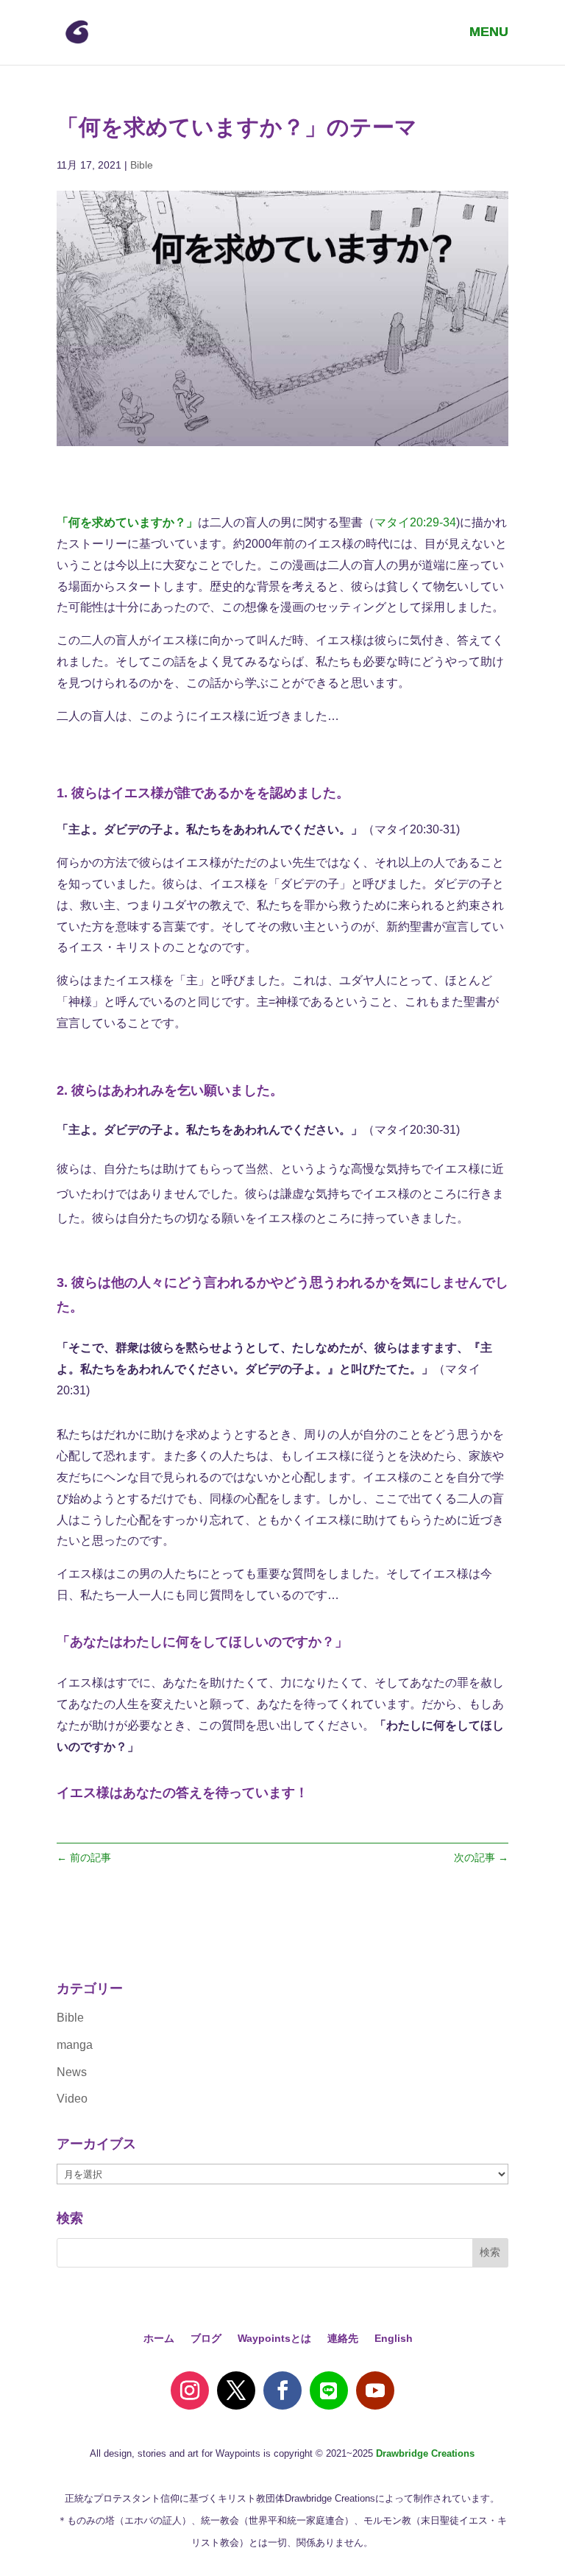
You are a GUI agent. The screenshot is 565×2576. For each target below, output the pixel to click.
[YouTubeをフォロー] (375, 2390)
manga (75, 2045)
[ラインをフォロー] (329, 2390)
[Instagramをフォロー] (190, 2390)
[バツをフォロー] (236, 2390)
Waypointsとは (274, 2339)
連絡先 (343, 2339)
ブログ (206, 2339)
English (394, 2339)
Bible (142, 165)
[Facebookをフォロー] (282, 2390)
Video (72, 2099)
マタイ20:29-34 (415, 522)
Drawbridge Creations (425, 2453)
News (72, 2072)
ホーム (159, 2339)
